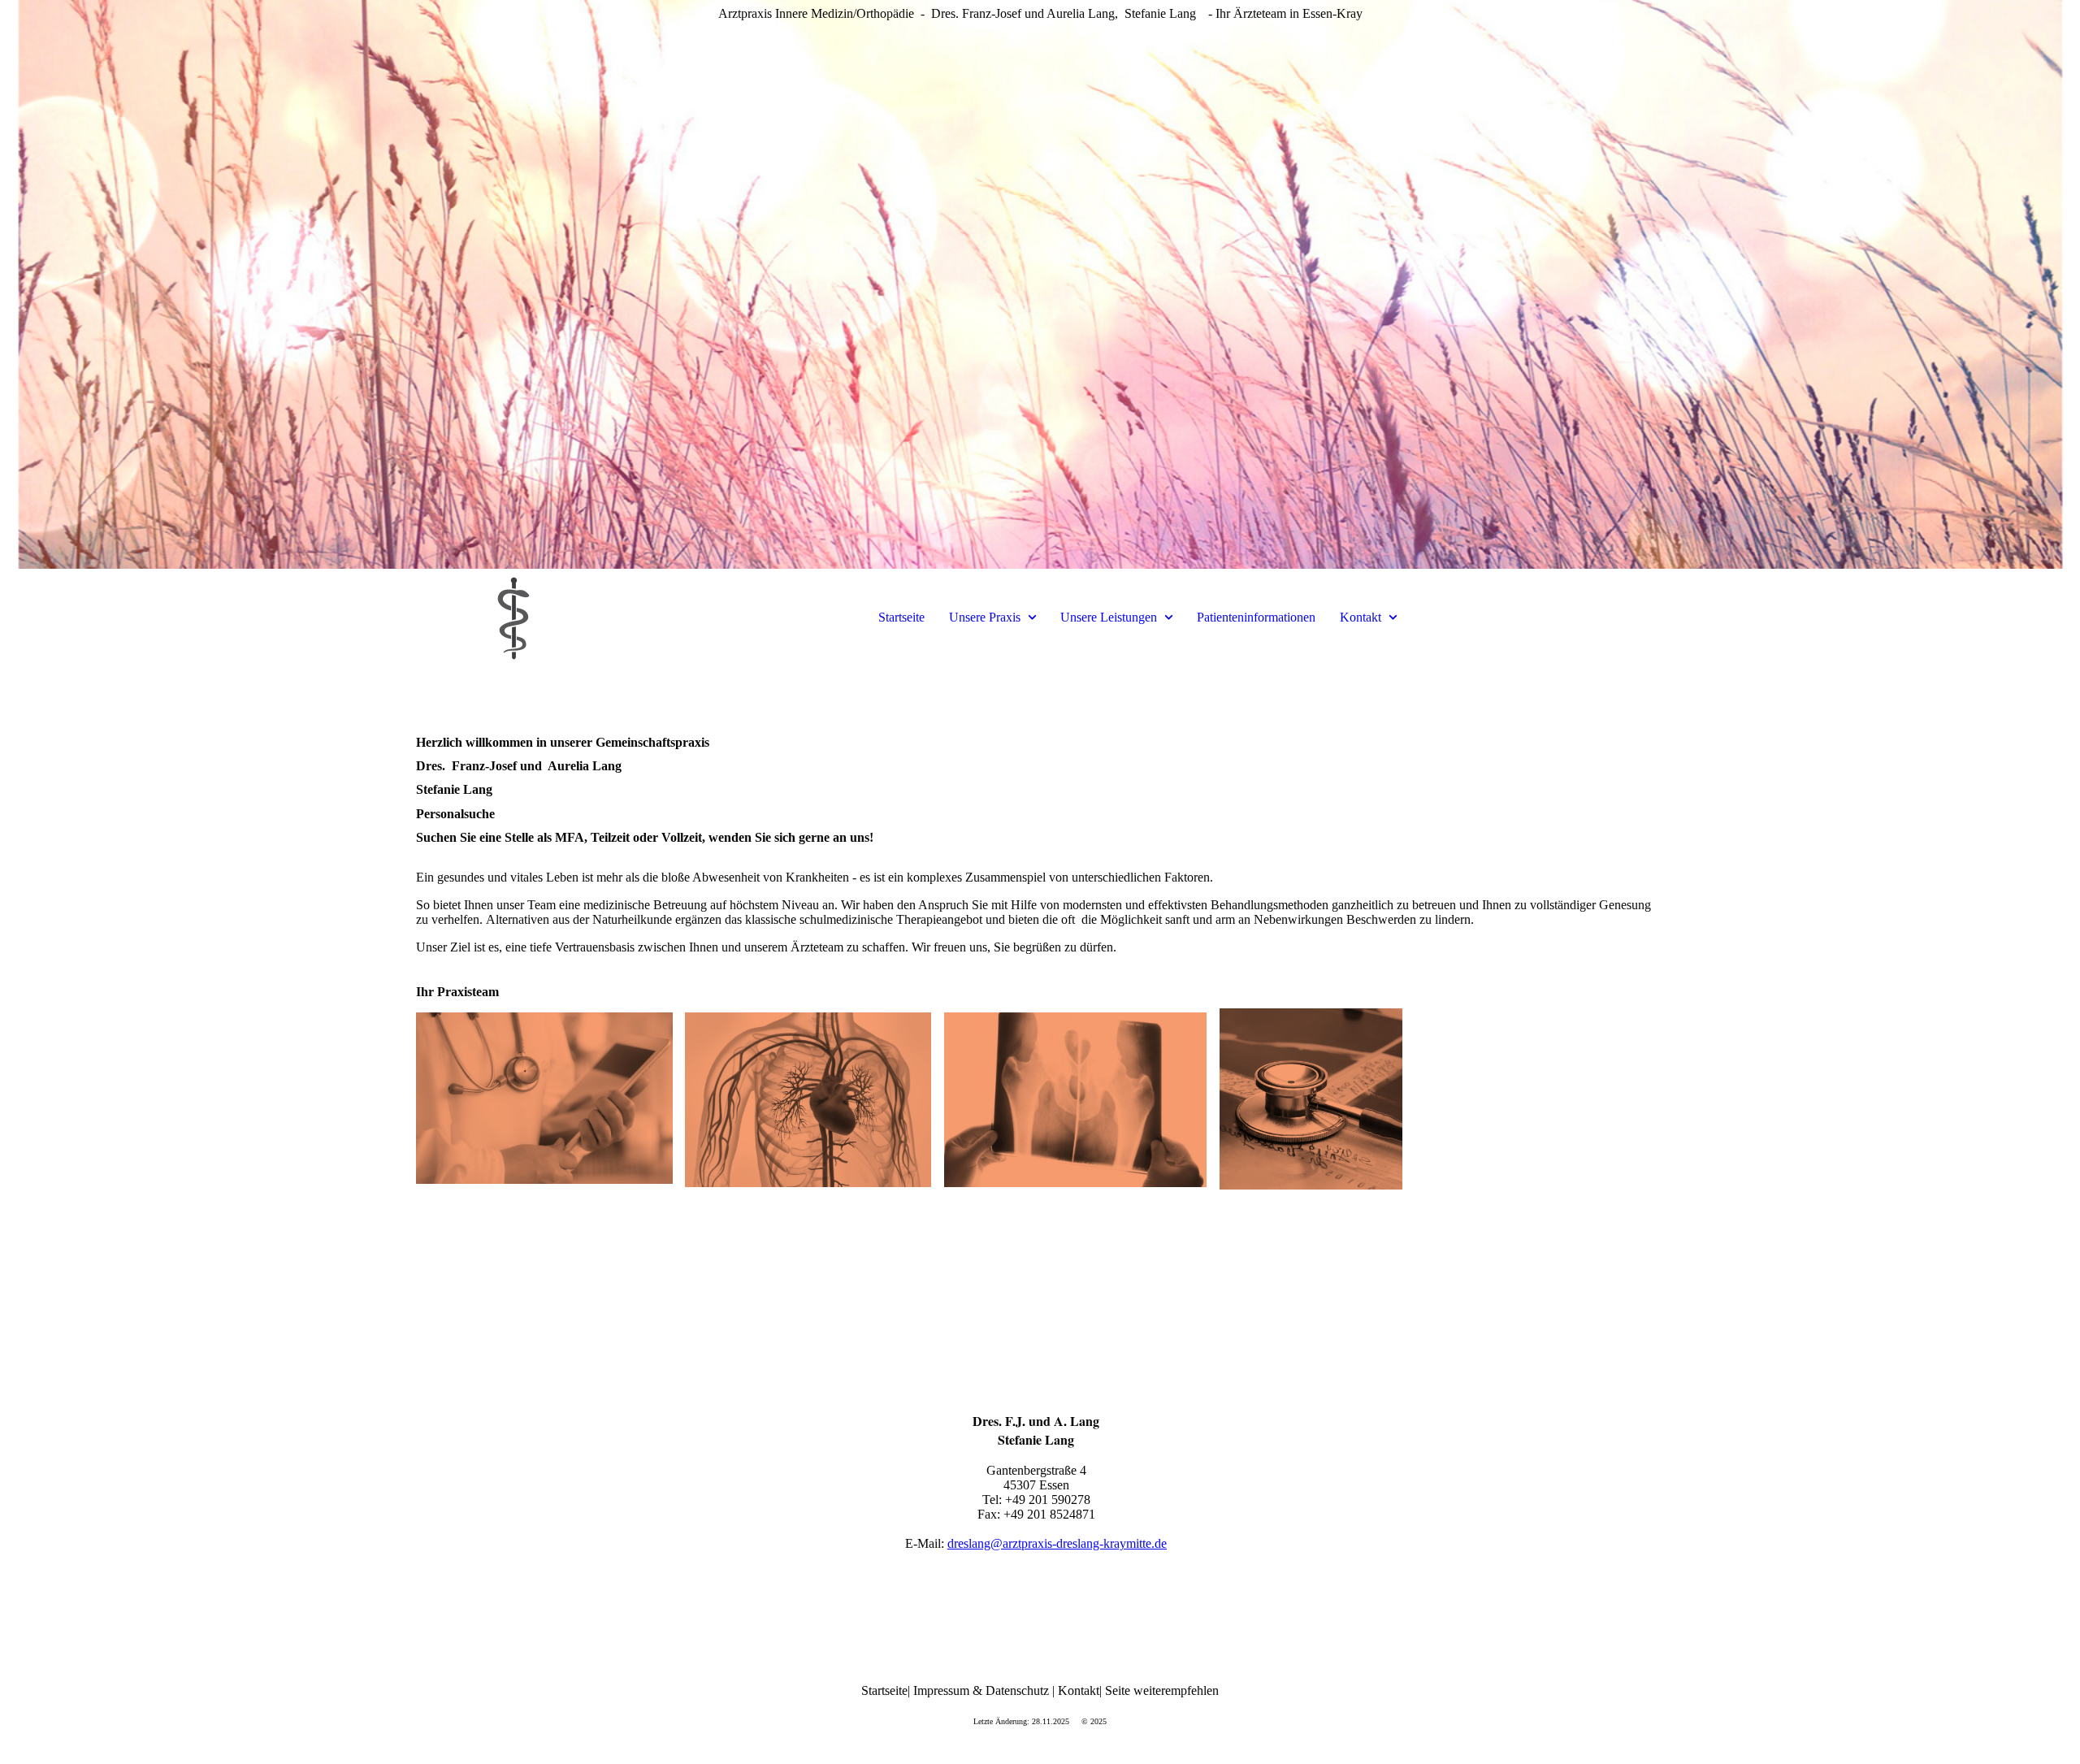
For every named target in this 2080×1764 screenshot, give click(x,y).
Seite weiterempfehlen (1162, 1690)
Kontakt (1361, 617)
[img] (1040, 284)
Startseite (901, 617)
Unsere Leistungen (1109, 617)
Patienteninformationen (1256, 617)
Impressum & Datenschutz (981, 1690)
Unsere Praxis (985, 617)
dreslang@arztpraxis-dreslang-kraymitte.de (1057, 1543)
